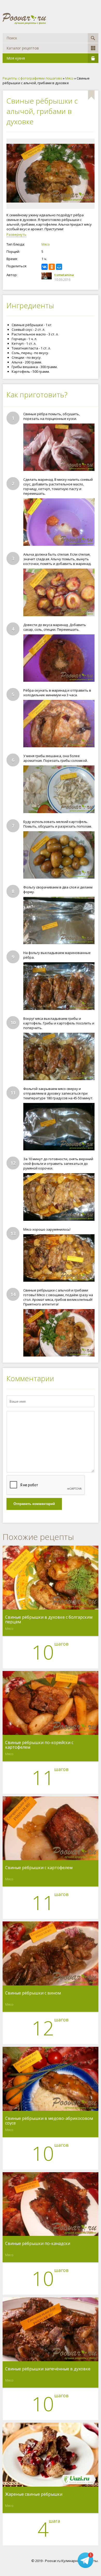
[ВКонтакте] (45, 267)
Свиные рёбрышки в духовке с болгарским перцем (49, 1619)
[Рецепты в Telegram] (85, 2560)
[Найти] (93, 38)
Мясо (46, 244)
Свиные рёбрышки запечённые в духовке (48, 2369)
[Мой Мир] (59, 267)
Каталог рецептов (23, 48)
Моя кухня (16, 58)
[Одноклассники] (52, 267)
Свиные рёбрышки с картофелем (39, 1868)
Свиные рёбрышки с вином (33, 1993)
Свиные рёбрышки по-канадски (38, 2244)
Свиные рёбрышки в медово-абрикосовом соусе (49, 2121)
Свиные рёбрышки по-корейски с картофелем (39, 1745)
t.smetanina (64, 275)
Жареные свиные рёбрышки (34, 2494)
